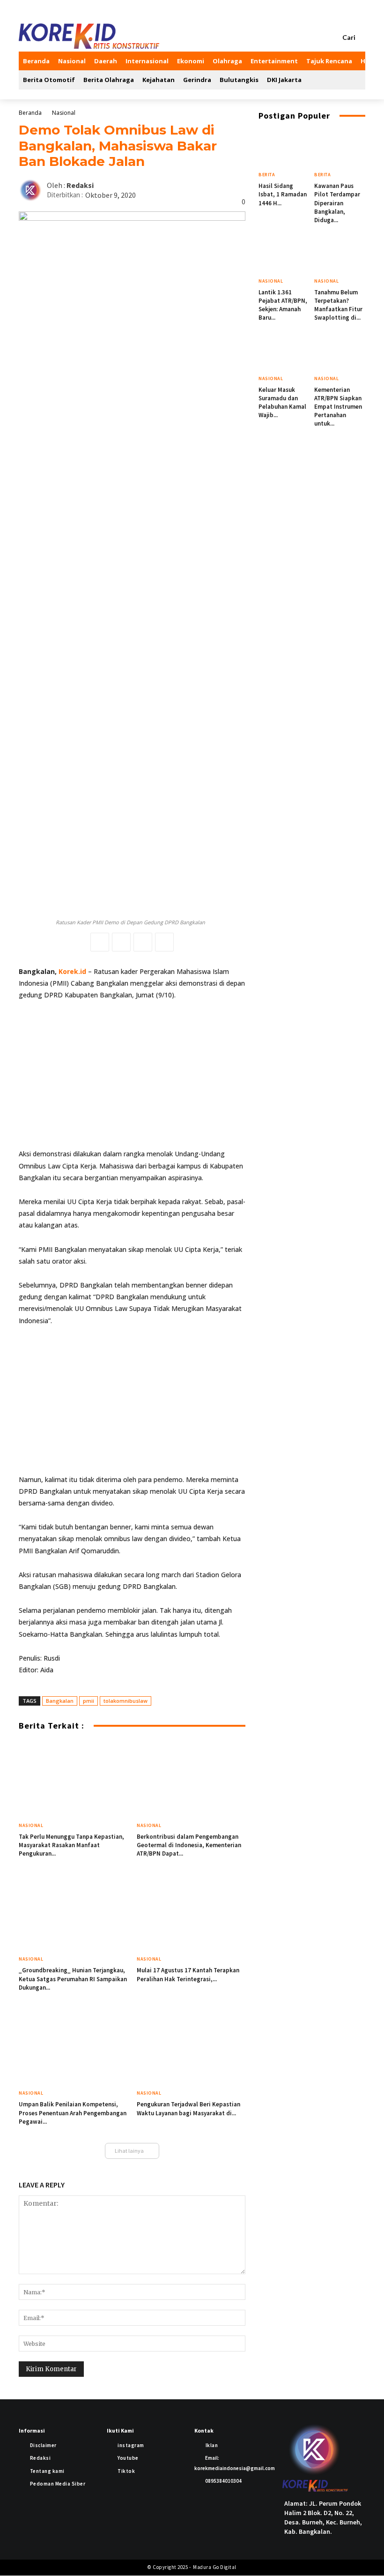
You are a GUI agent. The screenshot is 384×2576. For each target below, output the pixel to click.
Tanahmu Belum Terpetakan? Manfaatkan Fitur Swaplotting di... (338, 305)
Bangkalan (60, 1701)
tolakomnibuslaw (126, 1701)
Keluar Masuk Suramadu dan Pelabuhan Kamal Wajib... (282, 403)
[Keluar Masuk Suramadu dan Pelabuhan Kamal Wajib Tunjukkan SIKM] (284, 352)
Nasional (64, 113)
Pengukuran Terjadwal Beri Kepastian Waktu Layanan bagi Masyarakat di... (188, 2108)
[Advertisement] (132, 1078)
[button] (354, 37)
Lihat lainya (129, 2151)
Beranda (30, 113)
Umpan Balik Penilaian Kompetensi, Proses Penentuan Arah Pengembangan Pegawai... (73, 2113)
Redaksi (80, 185)
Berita (267, 175)
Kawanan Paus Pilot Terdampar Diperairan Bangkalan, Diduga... (337, 203)
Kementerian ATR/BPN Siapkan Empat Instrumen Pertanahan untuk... (338, 407)
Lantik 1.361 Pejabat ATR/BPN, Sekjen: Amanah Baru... (283, 305)
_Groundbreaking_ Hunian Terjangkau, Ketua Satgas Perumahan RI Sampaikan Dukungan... (73, 1979)
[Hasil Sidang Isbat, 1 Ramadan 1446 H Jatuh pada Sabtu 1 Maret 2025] (284, 149)
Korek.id (72, 971)
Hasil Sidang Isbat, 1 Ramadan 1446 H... (283, 194)
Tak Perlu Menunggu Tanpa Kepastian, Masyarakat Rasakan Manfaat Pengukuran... (71, 1845)
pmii (89, 1701)
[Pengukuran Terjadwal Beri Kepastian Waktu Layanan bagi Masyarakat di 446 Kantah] (191, 2047)
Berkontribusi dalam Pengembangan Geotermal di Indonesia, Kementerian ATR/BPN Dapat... (189, 1845)
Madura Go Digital (214, 2567)
